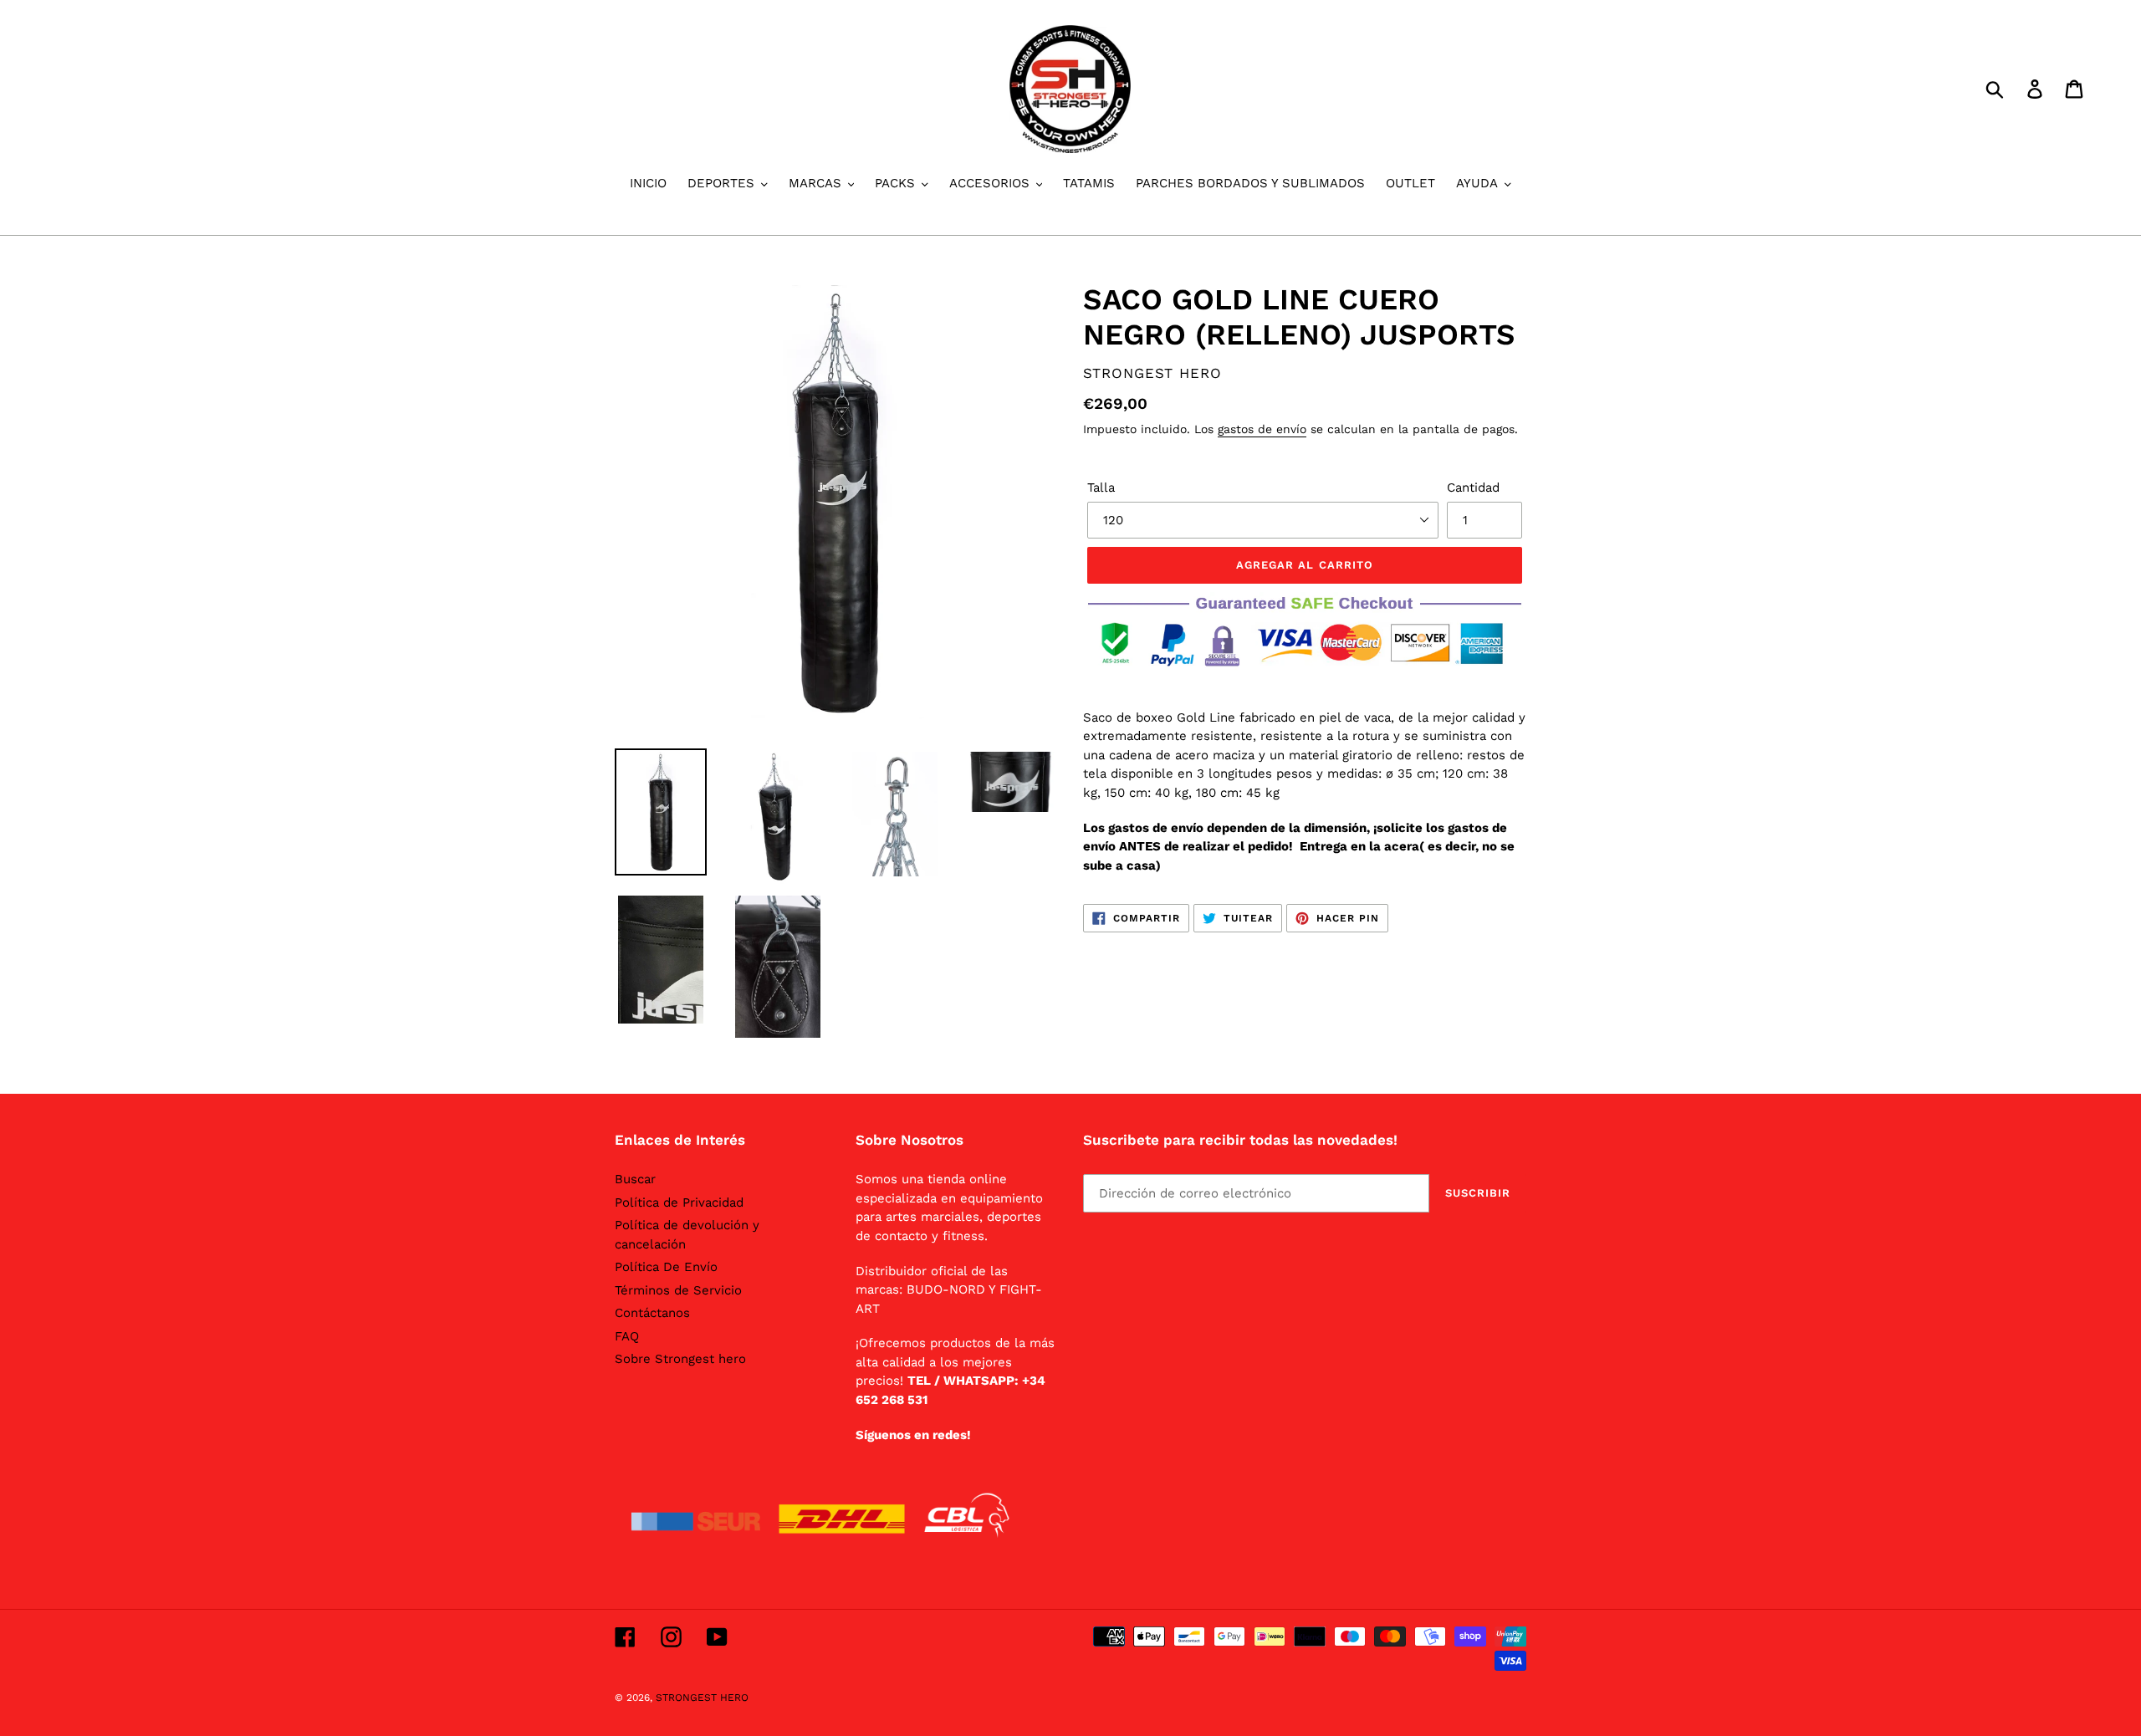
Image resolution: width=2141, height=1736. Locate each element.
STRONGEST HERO (702, 1698)
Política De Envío (666, 1267)
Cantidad (1473, 488)
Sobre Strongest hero (680, 1359)
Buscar (635, 1179)
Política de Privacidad (679, 1202)
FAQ (627, 1336)
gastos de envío (1262, 429)
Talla (1101, 488)
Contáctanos (652, 1313)
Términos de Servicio (678, 1290)
